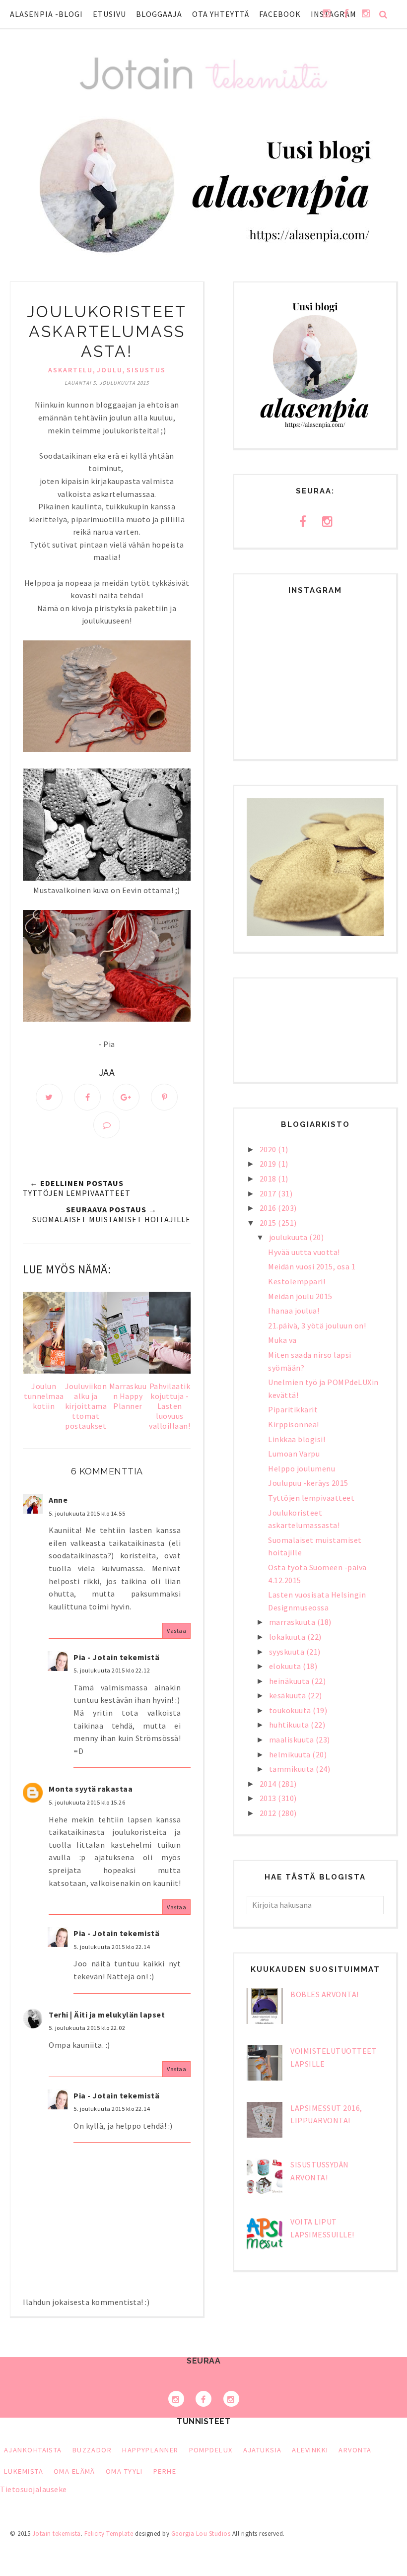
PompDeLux (211, 2450)
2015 (269, 1223)
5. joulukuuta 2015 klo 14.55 (87, 1513)
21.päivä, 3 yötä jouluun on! (317, 1325)
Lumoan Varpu (294, 1454)
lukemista (24, 2471)
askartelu (70, 370)
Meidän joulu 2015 (300, 1296)
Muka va (282, 1340)
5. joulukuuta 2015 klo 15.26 (87, 1802)
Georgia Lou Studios (201, 2534)
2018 (269, 1179)
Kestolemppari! (297, 1281)
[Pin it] (164, 1097)
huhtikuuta (290, 1725)
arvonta (355, 2450)
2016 (269, 1208)
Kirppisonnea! (294, 1424)
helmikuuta (291, 1754)
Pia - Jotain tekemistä (116, 1657)
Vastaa (176, 1631)
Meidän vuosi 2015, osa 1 (312, 1266)
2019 (269, 1164)
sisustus (146, 370)
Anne (58, 1500)
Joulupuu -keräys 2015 (308, 1483)
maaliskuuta (292, 1740)
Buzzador (92, 2450)
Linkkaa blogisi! (297, 1439)
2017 (269, 1193)
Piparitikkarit (293, 1409)
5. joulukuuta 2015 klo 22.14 (112, 1947)
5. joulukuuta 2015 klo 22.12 (112, 1670)
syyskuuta (288, 1652)
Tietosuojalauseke (34, 2489)
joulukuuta (289, 1237)
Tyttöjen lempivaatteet (311, 1498)
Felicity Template (109, 2534)
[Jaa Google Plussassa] (126, 1097)
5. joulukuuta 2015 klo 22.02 (87, 2028)
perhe (165, 2471)
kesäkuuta (288, 1695)
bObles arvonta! (325, 1994)
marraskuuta (293, 1622)
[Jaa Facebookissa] (87, 1097)
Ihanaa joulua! (294, 1311)
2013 (269, 1798)
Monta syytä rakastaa (91, 1789)
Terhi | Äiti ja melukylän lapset (107, 2015)
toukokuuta (291, 1710)
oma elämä (74, 2471)
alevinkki (310, 2450)
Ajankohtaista (33, 2450)
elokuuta (286, 1666)
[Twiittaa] (49, 1097)
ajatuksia (263, 2450)
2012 (269, 1813)
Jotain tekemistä (57, 2534)
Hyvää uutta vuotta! (304, 1252)
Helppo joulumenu (302, 1468)
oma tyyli (124, 2471)
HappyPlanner (150, 2450)
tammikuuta (293, 1769)
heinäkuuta (290, 1681)
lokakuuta (288, 1637)
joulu (110, 370)
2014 (269, 1784)
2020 (269, 1149)
